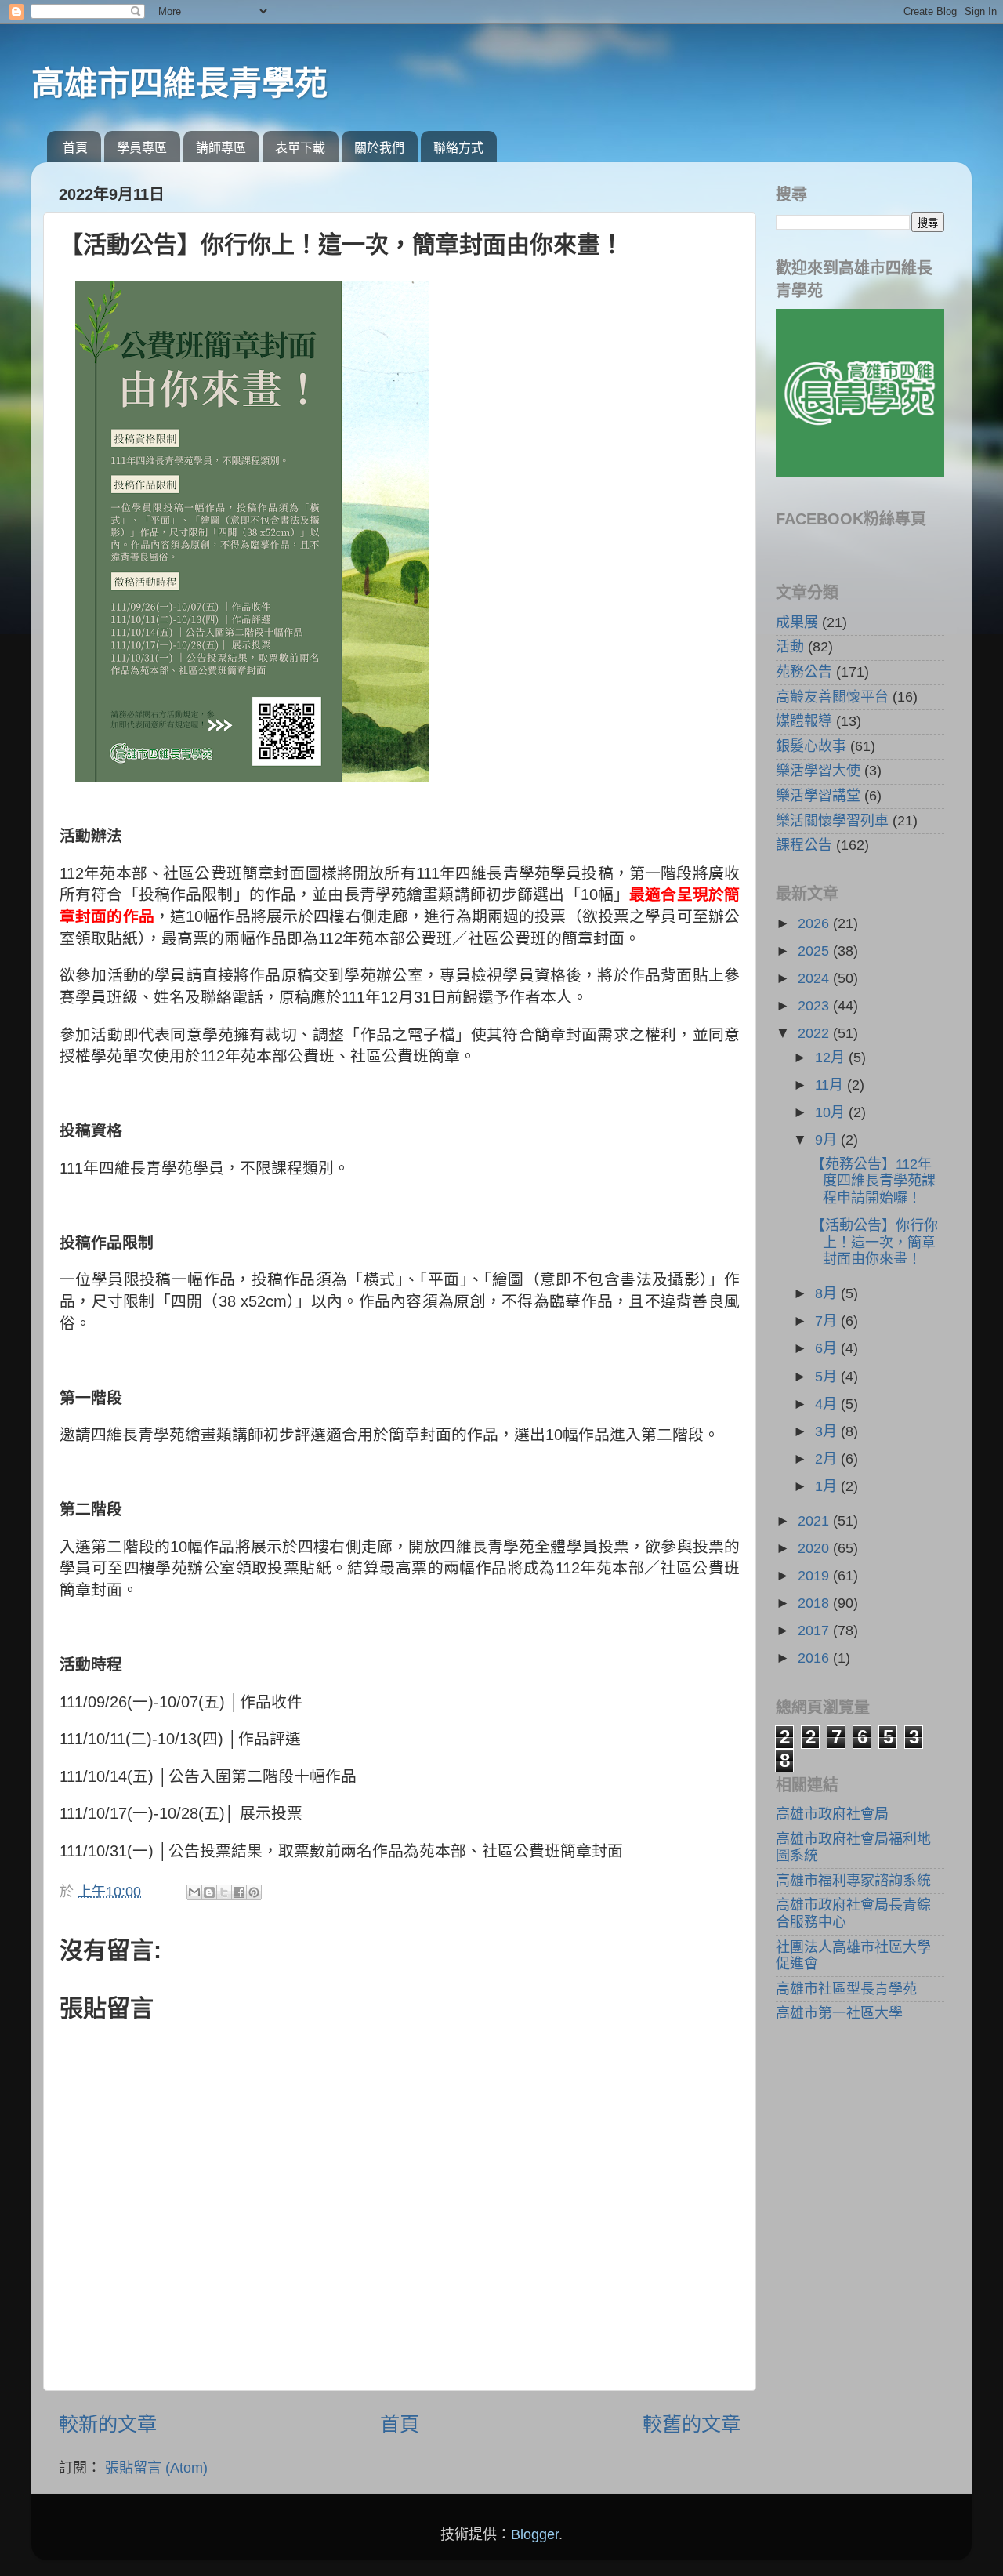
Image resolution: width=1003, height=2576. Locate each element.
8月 (828, 1293)
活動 (790, 647)
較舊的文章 (692, 2424)
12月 (832, 1058)
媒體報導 (804, 721)
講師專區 (221, 148)
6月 (828, 1348)
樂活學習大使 (818, 771)
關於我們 (379, 148)
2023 (815, 1006)
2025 (815, 951)
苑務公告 (804, 672)
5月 (828, 1377)
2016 (815, 1658)
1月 (828, 1486)
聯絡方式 (458, 148)
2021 (815, 1521)
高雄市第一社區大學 (839, 2013)
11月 (831, 1085)
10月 (832, 1112)
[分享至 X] (224, 1892)
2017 (815, 1631)
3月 (828, 1431)
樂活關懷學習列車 (832, 821)
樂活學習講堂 (818, 796)
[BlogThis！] (209, 1892)
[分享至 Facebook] (239, 1892)
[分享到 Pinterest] (254, 1892)
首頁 (75, 148)
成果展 (797, 622)
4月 (828, 1404)
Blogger (535, 2534)
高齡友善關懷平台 (832, 697)
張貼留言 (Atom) (156, 2468)
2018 (815, 1603)
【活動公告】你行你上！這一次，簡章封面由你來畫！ (874, 1242)
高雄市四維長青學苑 (179, 83)
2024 (815, 978)
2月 (828, 1459)
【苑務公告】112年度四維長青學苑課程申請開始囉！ (873, 1181)
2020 (815, 1548)
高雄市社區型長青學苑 (846, 1989)
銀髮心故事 (811, 746)
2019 (815, 1576)
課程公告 (804, 845)
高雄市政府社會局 (832, 1814)
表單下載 (300, 148)
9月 (828, 1140)
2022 (815, 1033)
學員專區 (142, 148)
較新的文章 (108, 2424)
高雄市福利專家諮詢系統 (853, 1881)
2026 (815, 923)
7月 (828, 1321)
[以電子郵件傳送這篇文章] (194, 1892)
